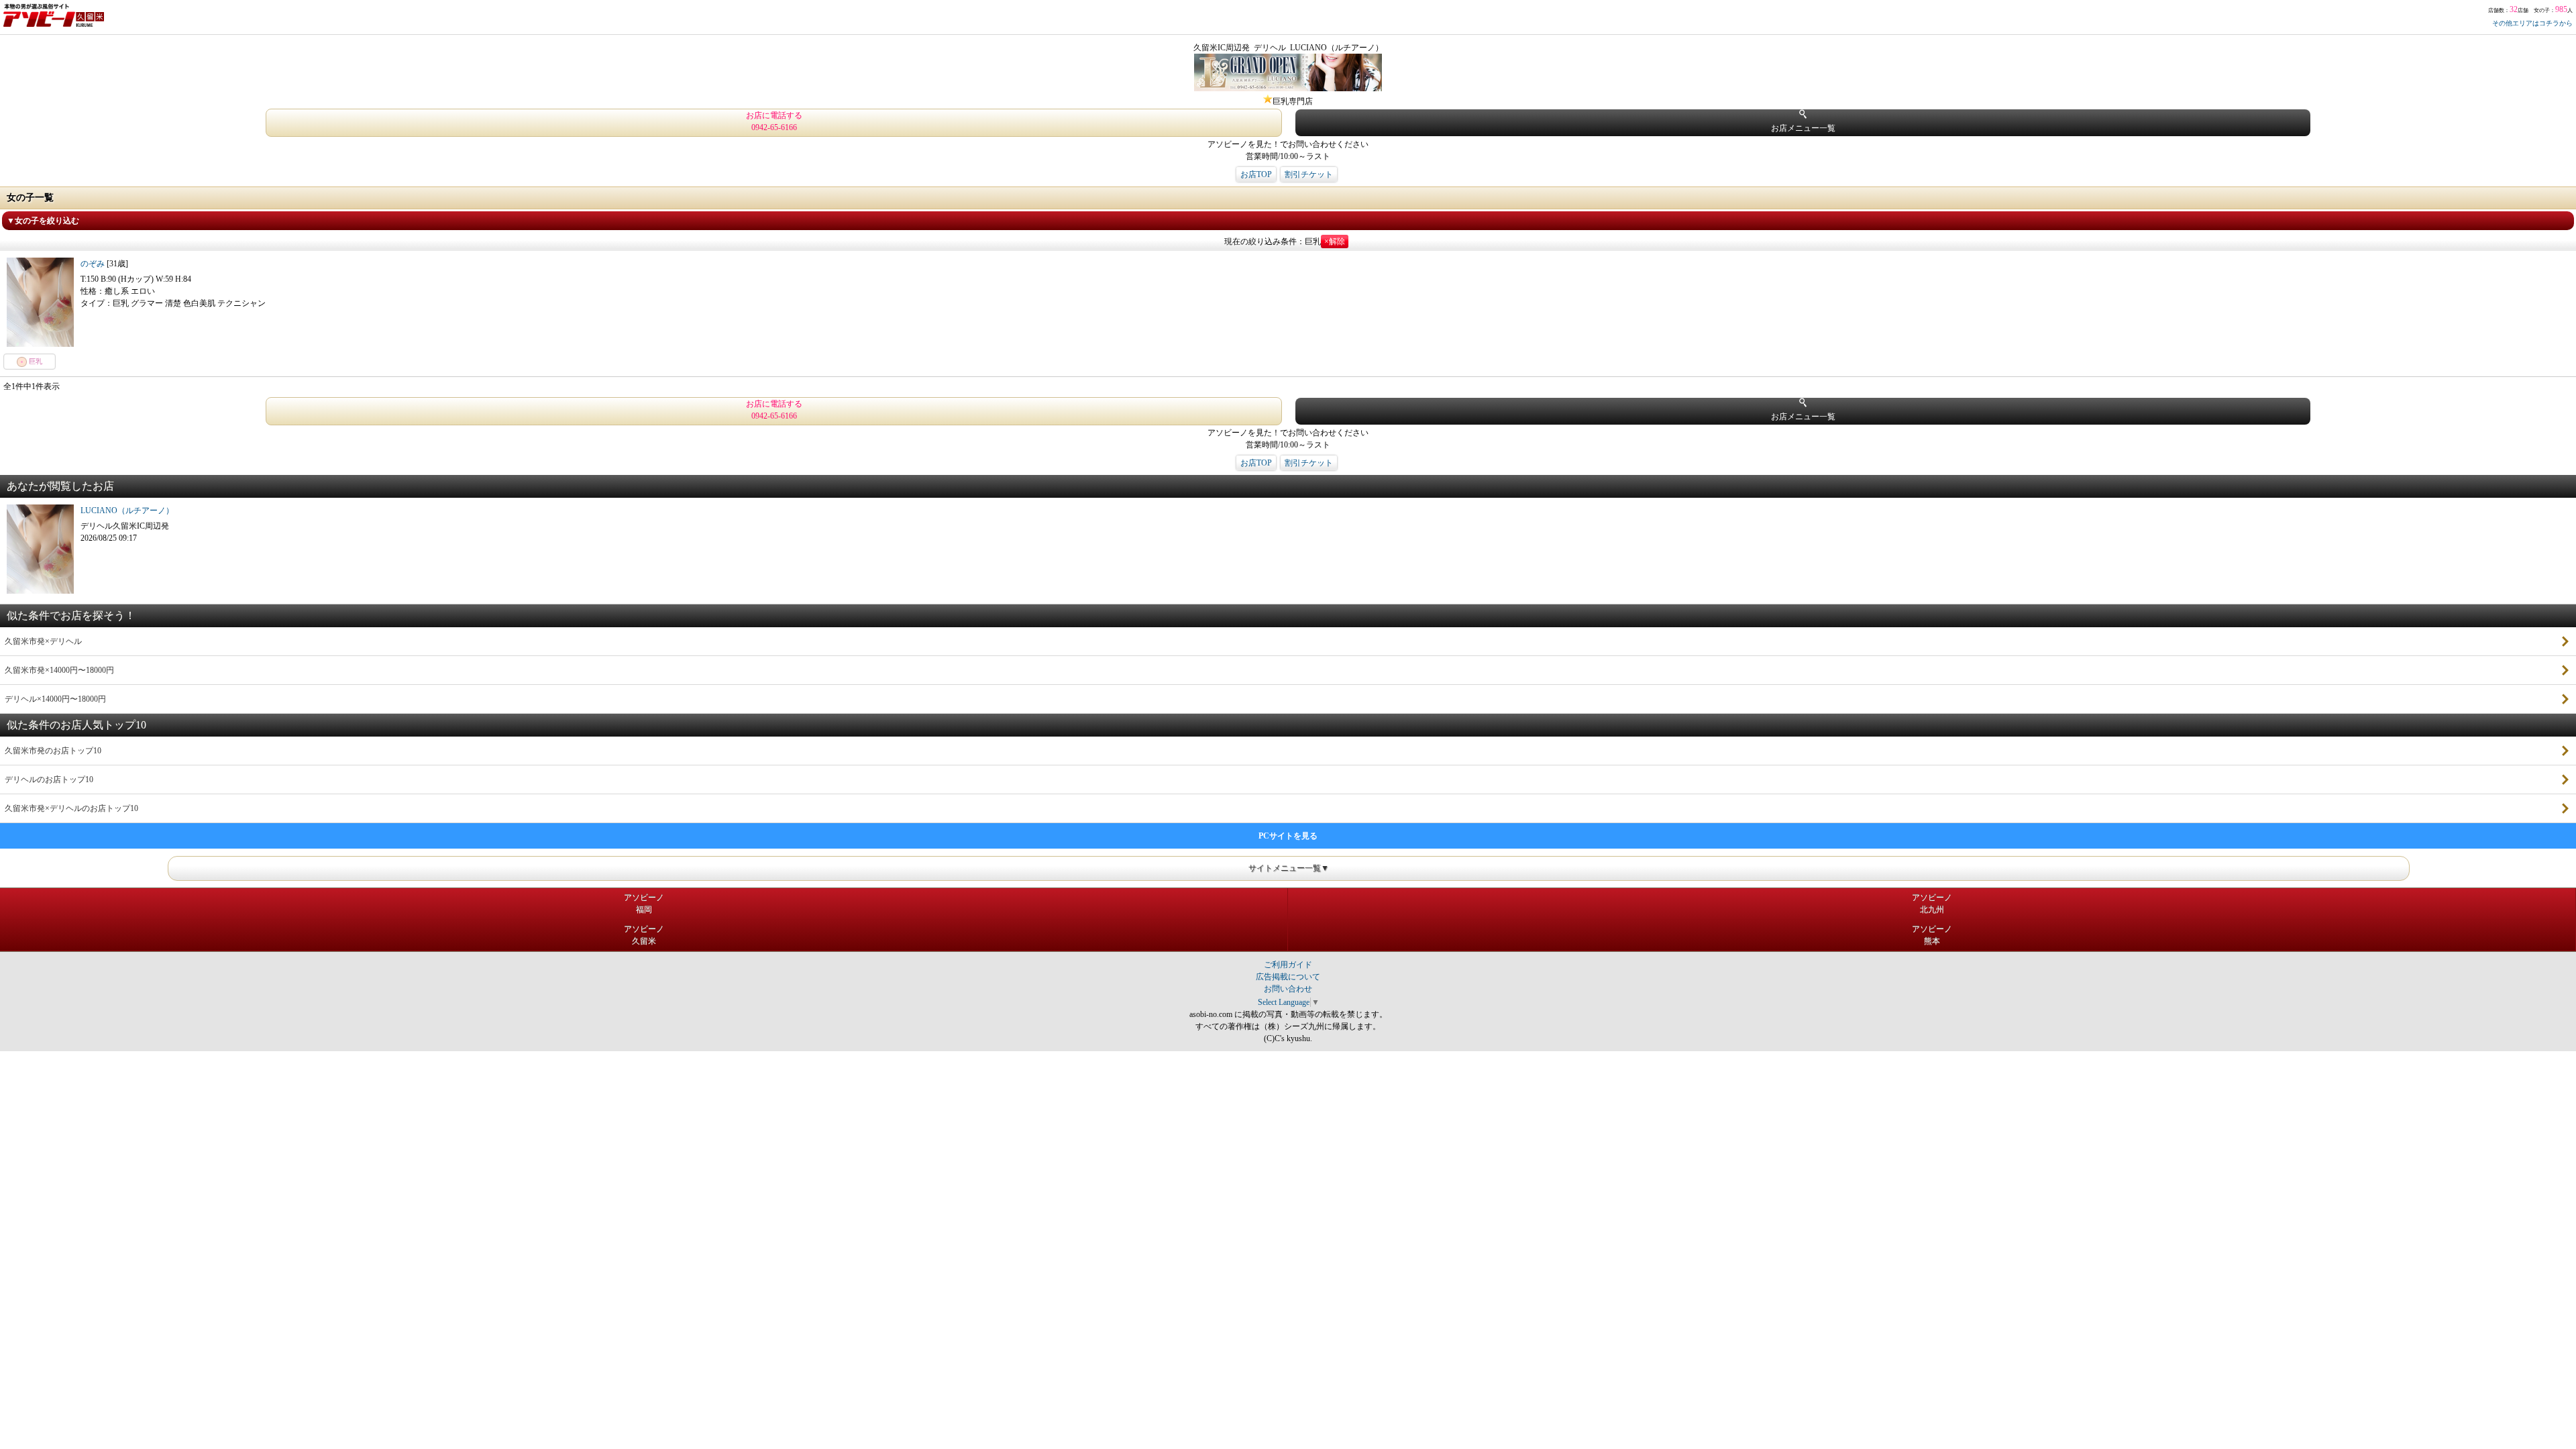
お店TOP (1256, 174)
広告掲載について (1288, 977)
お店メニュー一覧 (1803, 128)
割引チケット (1309, 174)
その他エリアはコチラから (2532, 23)
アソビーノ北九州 (1932, 904)
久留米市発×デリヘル (43, 641)
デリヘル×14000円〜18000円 (55, 699)
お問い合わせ (1288, 989)
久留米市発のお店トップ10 (53, 751)
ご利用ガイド (1288, 965)
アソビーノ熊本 (1932, 935)
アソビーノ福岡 (644, 904)
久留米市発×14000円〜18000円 (59, 670)
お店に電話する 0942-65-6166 (774, 121)
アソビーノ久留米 (644, 935)
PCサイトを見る (1288, 836)
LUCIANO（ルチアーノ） (127, 511)
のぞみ (94, 264)
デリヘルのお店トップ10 (49, 780)
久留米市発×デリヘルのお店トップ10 (71, 808)
